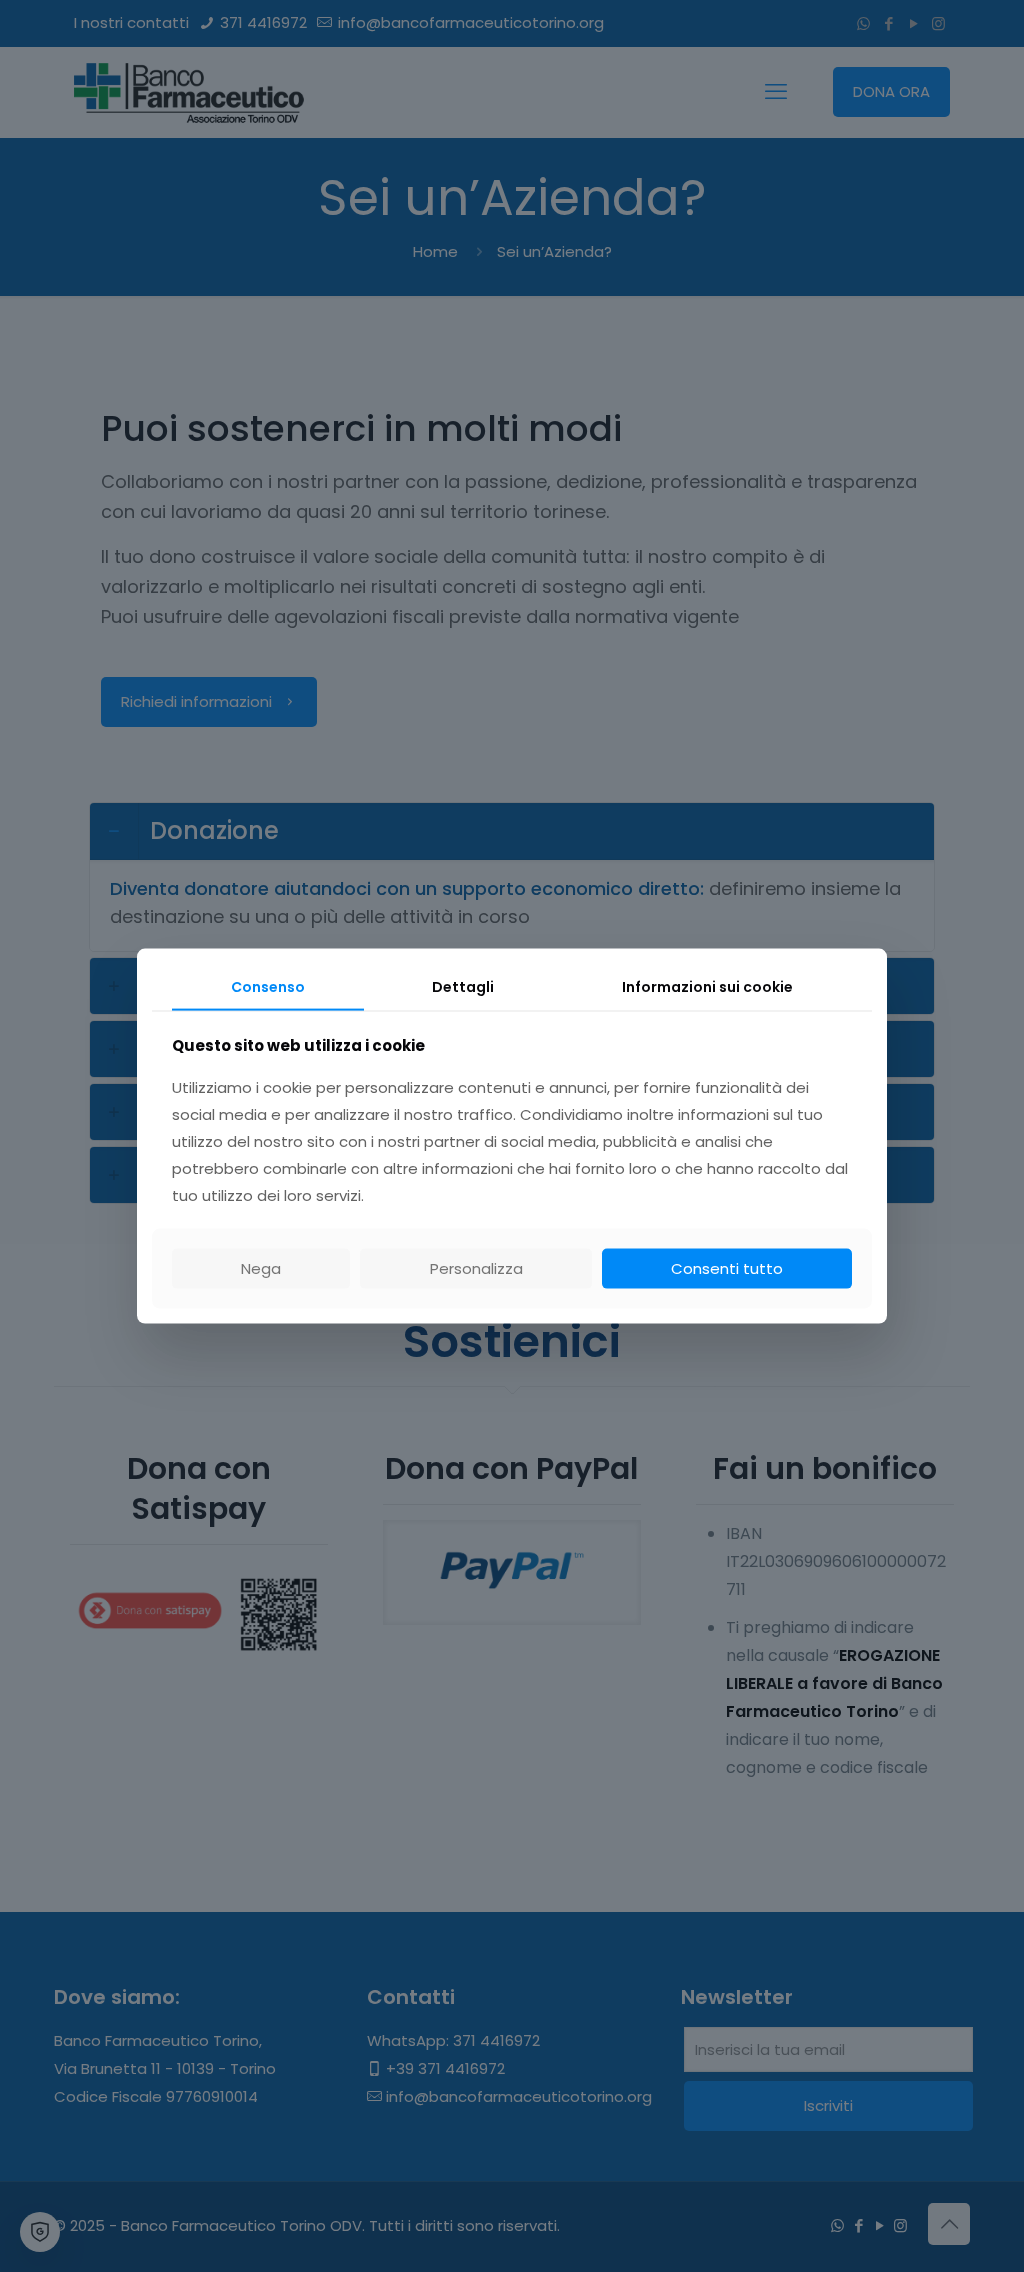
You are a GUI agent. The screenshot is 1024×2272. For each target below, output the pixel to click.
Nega (261, 1267)
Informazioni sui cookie (707, 987)
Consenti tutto (727, 1267)
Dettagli (463, 987)
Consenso (268, 987)
